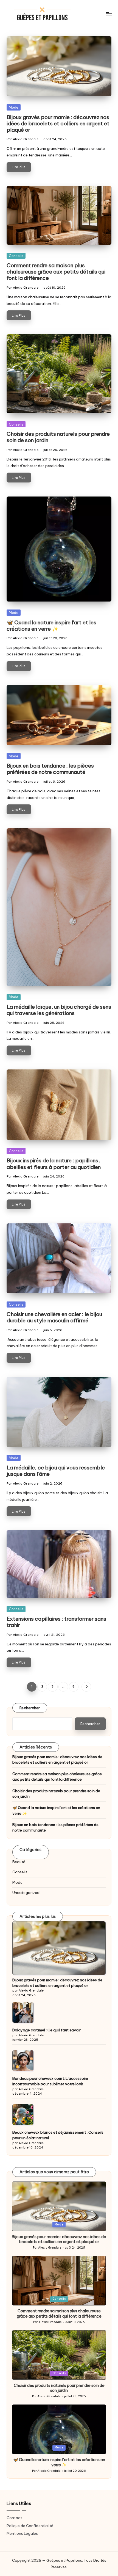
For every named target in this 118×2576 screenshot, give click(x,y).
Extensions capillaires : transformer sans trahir (56, 1622)
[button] (86, 1687)
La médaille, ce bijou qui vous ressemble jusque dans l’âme (56, 1471)
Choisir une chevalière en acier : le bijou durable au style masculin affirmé (54, 1317)
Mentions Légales (22, 2533)
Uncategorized (26, 1893)
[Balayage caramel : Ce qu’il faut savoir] (23, 2012)
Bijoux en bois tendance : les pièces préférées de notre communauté (50, 769)
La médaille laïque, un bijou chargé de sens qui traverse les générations (59, 1010)
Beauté (19, 1862)
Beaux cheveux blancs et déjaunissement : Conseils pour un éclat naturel (58, 2135)
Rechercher (30, 1708)
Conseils (16, 256)
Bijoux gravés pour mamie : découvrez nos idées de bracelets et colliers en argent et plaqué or (58, 123)
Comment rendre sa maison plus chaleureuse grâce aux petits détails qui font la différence (56, 272)
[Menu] (109, 14)
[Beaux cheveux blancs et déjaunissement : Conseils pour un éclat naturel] (23, 2115)
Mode (14, 107)
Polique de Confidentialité (30, 2526)
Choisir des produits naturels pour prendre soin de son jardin (58, 437)
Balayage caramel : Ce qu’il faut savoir (47, 2030)
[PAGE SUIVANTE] (86, 1687)
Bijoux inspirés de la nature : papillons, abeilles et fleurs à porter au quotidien (54, 1164)
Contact (14, 2518)
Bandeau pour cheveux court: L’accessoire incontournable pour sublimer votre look (50, 2081)
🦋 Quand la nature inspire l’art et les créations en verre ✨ (51, 626)
